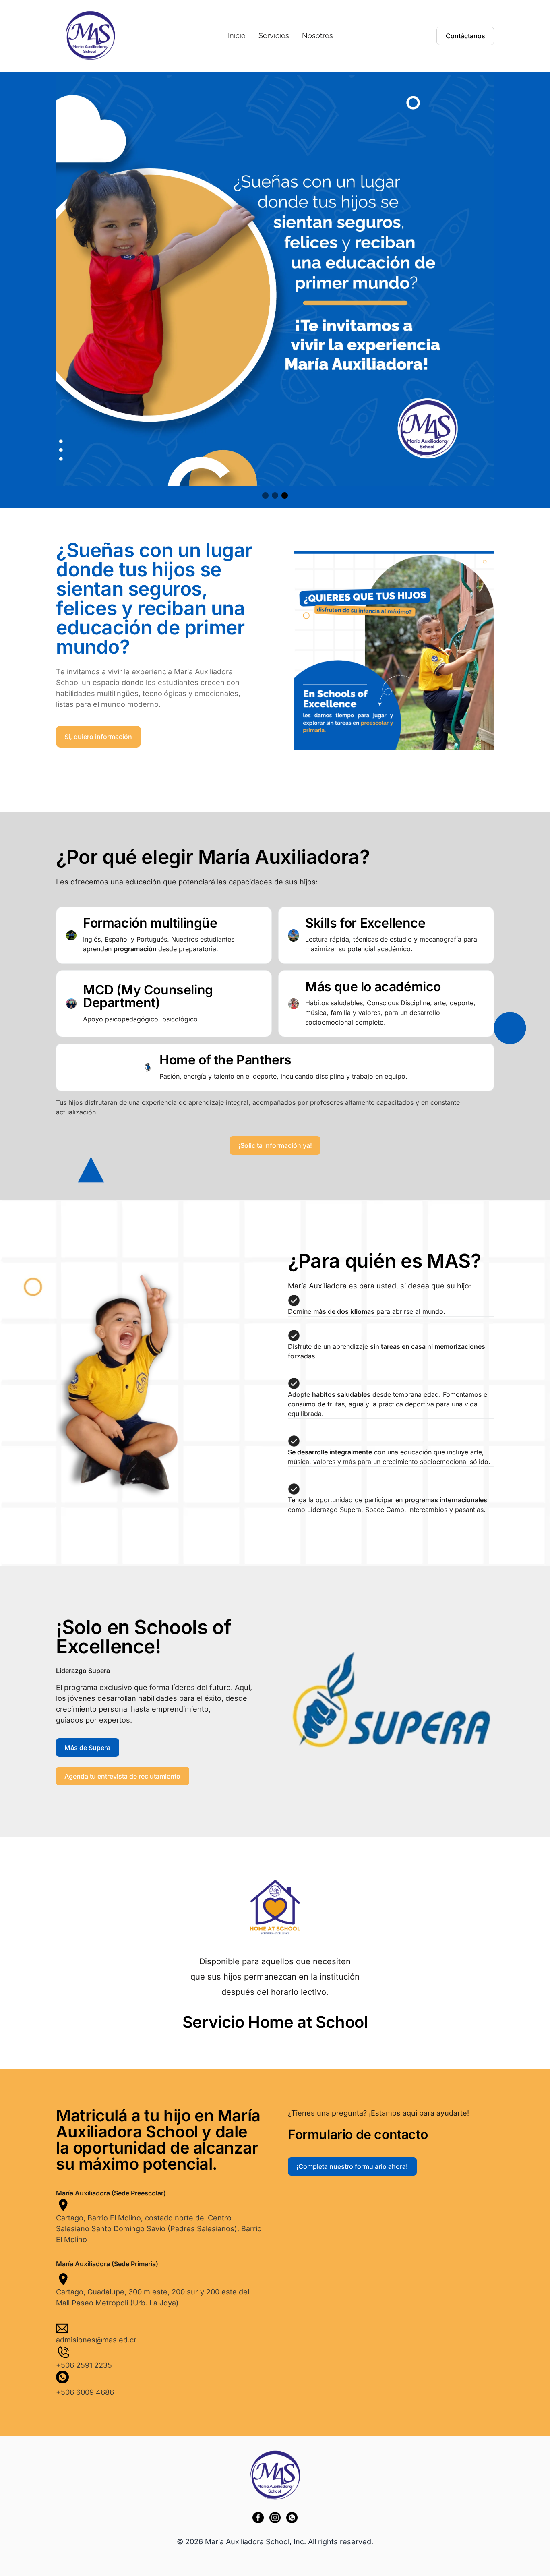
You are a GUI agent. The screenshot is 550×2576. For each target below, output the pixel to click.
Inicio (237, 36)
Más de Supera (87, 1748)
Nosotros (317, 36)
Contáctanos (465, 36)
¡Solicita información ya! (275, 1145)
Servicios (274, 36)
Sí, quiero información (98, 737)
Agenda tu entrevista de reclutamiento (122, 1776)
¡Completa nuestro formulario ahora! (352, 2166)
